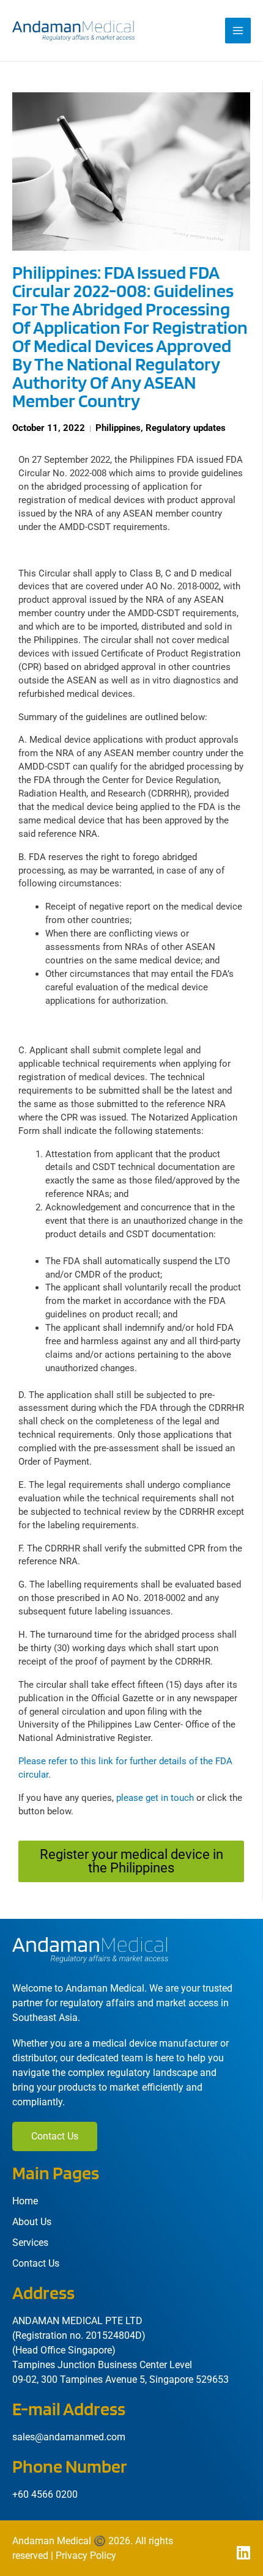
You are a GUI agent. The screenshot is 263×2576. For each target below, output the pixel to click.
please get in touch (155, 1798)
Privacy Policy (86, 2556)
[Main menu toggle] (238, 31)
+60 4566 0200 (45, 2494)
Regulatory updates (186, 428)
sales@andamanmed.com (69, 2437)
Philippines (118, 428)
